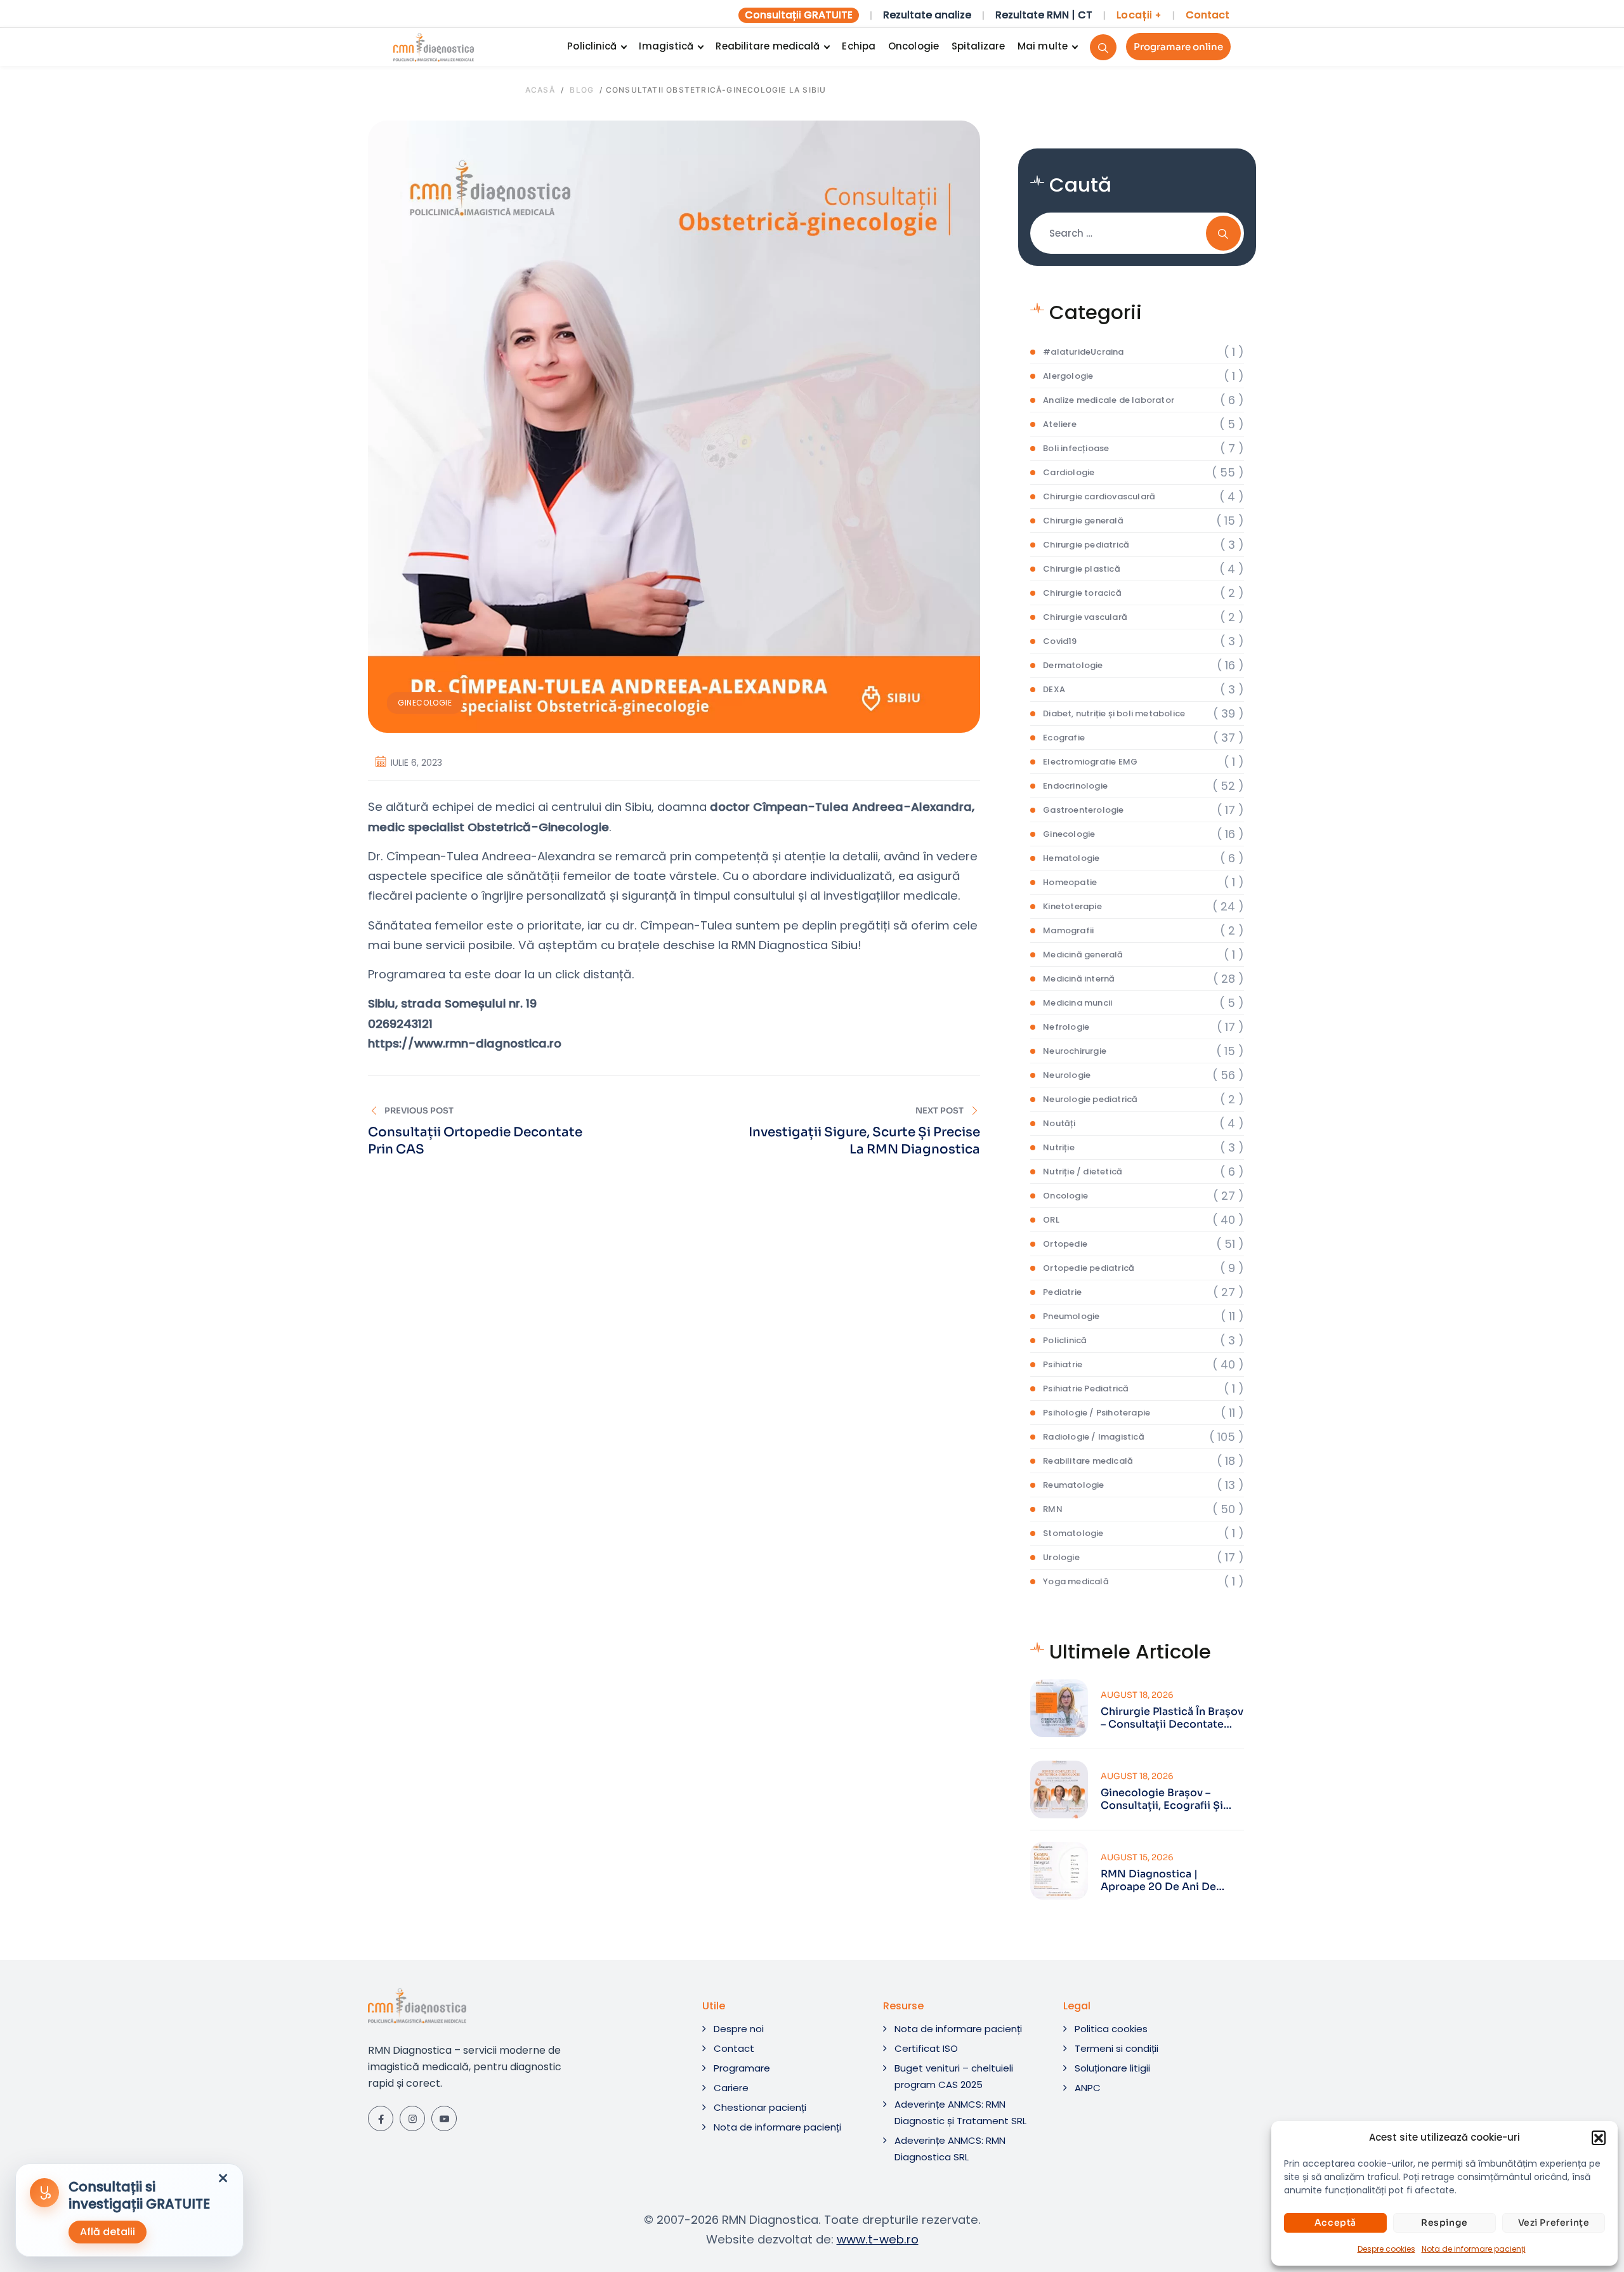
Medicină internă (1079, 979)
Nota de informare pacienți (1474, 2249)
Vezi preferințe (1554, 2223)
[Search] (1103, 47)
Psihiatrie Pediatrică (1086, 1389)
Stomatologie (1073, 1533)
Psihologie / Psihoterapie (1097, 1413)
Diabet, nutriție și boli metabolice (1114, 713)
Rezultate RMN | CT (1044, 15)
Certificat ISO (926, 2048)
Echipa (859, 46)
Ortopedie (1065, 1244)
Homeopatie (1070, 882)
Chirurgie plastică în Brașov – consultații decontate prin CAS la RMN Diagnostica (1172, 1718)
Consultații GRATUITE (799, 15)
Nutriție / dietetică (1083, 1172)
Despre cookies (1386, 2249)
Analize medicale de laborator (1109, 400)
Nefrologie (1066, 1027)
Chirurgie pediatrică (1086, 545)
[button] (1599, 2137)
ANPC (1088, 2088)
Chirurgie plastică (1082, 569)
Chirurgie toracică (1082, 593)
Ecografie (1064, 738)
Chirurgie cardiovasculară (1099, 496)
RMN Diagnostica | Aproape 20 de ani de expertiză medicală (1158, 1881)
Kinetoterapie (1072, 906)
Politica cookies (1111, 2029)
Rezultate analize (927, 15)
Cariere (731, 2088)
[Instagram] (412, 2118)
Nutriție (1059, 1147)
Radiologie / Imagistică (1094, 1437)
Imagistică (666, 46)
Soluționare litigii (1112, 2068)
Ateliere (1060, 424)
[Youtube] (444, 2118)
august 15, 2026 (1137, 1857)
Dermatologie (1073, 665)
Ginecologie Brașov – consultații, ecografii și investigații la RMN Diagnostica (1162, 1799)
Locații (1139, 15)
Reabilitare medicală (768, 46)
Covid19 (1060, 641)
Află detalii (108, 2232)
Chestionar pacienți (760, 2107)
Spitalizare (978, 46)
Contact (1208, 15)
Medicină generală (1083, 955)
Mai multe (1043, 46)
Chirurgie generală (1083, 521)
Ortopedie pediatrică (1089, 1268)
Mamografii (1068, 930)
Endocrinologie (1075, 786)
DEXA (1054, 689)
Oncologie (913, 46)
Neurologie (1067, 1075)
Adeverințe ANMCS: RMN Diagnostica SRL (950, 2149)
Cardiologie (1069, 472)
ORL (1051, 1220)
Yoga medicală (1076, 1581)
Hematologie (1071, 858)
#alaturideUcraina (1083, 352)
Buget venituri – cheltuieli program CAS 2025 (954, 2076)
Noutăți (1059, 1123)
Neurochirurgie (1075, 1051)
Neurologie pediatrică (1090, 1099)
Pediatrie (1062, 1292)
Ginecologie (425, 703)
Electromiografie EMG (1090, 762)
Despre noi (739, 2029)
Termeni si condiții (1116, 2048)
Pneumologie (1071, 1316)
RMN (1053, 1509)
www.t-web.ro (878, 2239)
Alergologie (1068, 376)
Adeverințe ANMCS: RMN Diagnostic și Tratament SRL (960, 2112)
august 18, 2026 (1137, 1695)
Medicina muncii (1077, 1003)
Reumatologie (1073, 1485)
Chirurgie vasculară (1085, 617)
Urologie (1061, 1557)
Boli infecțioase (1076, 448)
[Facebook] (381, 2118)
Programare (742, 2068)
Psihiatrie (1063, 1364)
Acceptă (1335, 2223)
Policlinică (592, 46)
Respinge (1444, 2223)
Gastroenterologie (1083, 810)
